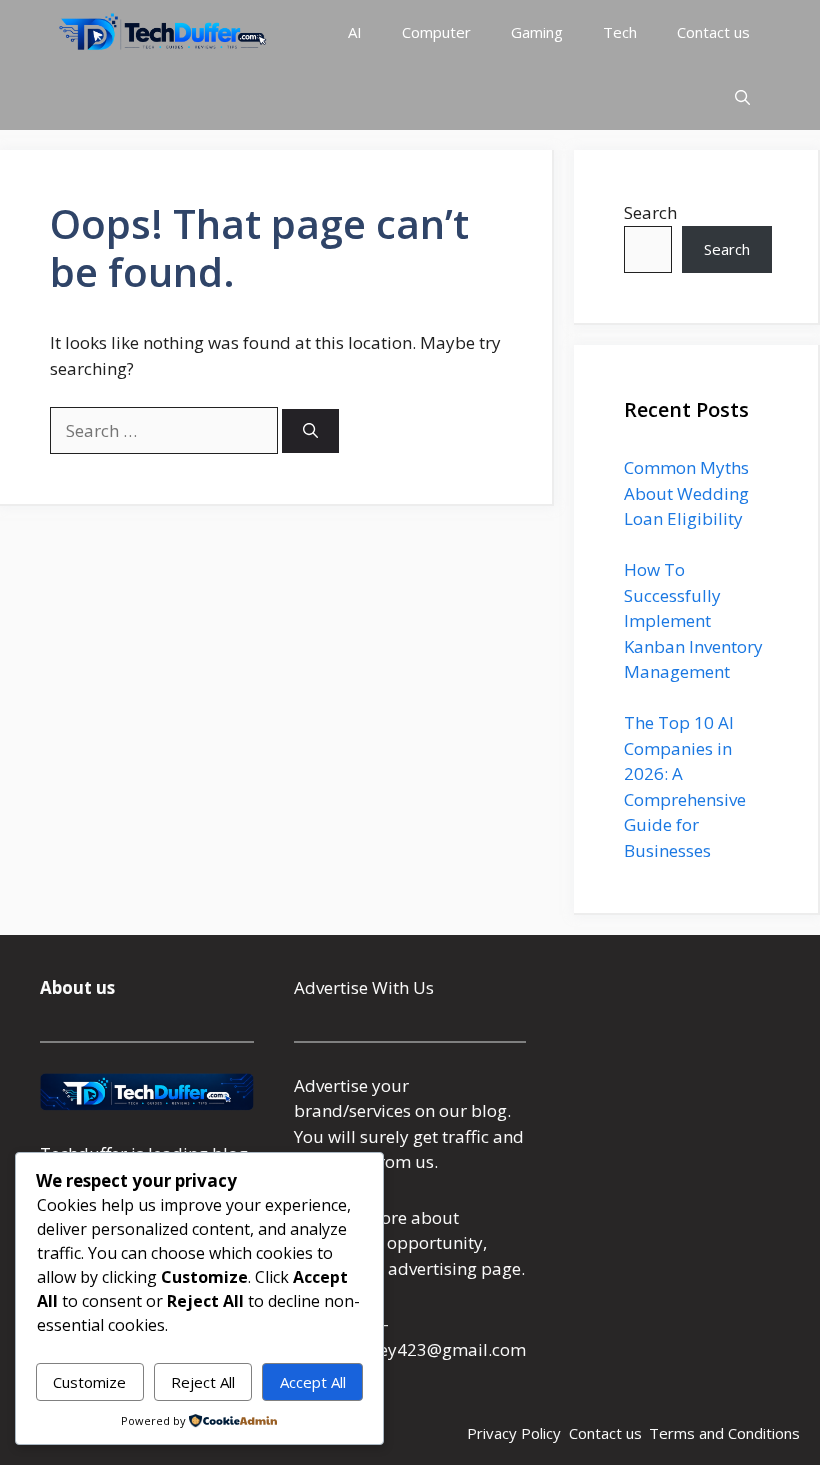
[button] (742, 97)
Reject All (203, 1382)
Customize (89, 1382)
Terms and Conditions (724, 1433)
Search (650, 212)
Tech (620, 32)
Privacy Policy (514, 1433)
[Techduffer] (163, 32)
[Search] (310, 431)
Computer (436, 32)
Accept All (313, 1382)
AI (355, 32)
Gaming (537, 32)
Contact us (713, 32)
